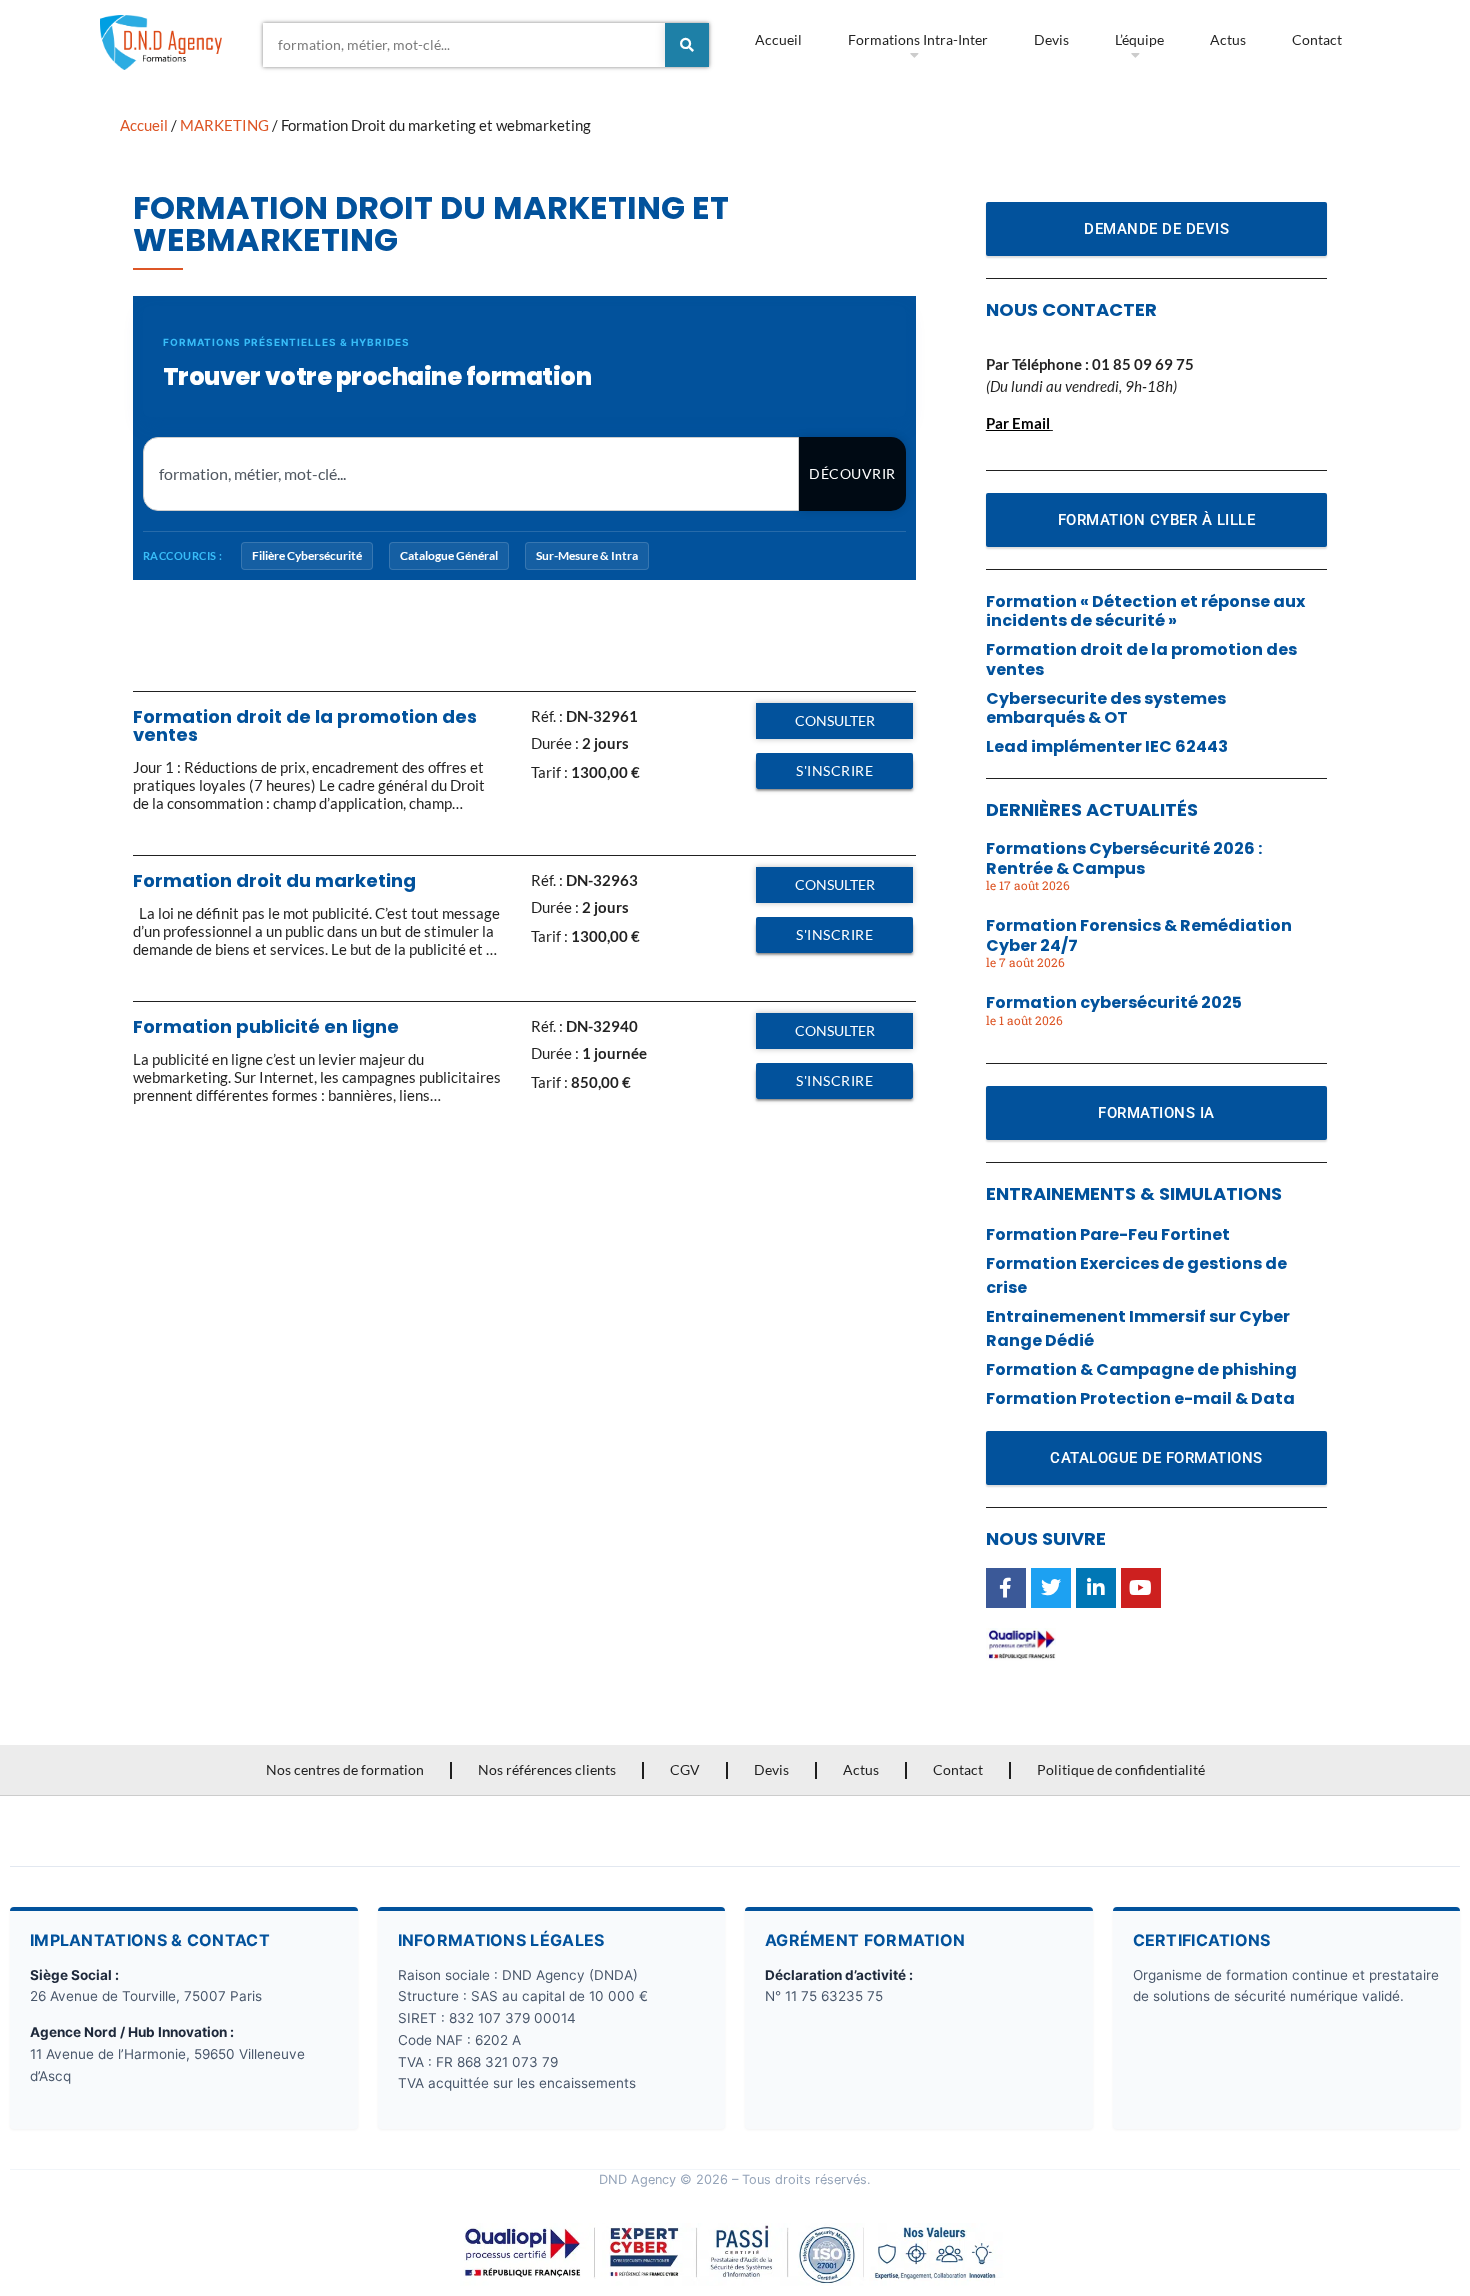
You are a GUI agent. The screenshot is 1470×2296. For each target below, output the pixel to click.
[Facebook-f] (1006, 1588)
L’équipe (1139, 39)
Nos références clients (547, 1769)
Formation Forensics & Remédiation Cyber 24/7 (1139, 935)
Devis (1051, 39)
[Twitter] (1051, 1588)
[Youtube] (1141, 1588)
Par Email (1018, 423)
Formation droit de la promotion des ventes (305, 725)
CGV (685, 1769)
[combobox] (464, 45)
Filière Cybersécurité (307, 555)
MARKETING (224, 125)
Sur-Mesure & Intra (587, 555)
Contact (1317, 39)
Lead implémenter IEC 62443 (1107, 746)
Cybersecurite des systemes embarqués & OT (1106, 708)
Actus (1228, 39)
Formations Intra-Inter (918, 39)
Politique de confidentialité (1121, 1769)
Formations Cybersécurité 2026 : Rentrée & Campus (1124, 858)
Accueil (778, 39)
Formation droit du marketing (274, 880)
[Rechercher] (687, 45)
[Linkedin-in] (1096, 1588)
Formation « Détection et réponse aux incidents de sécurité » (1145, 611)
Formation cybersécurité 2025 (1114, 1002)
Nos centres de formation (345, 1769)
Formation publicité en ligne (266, 1026)
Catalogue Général (449, 555)
